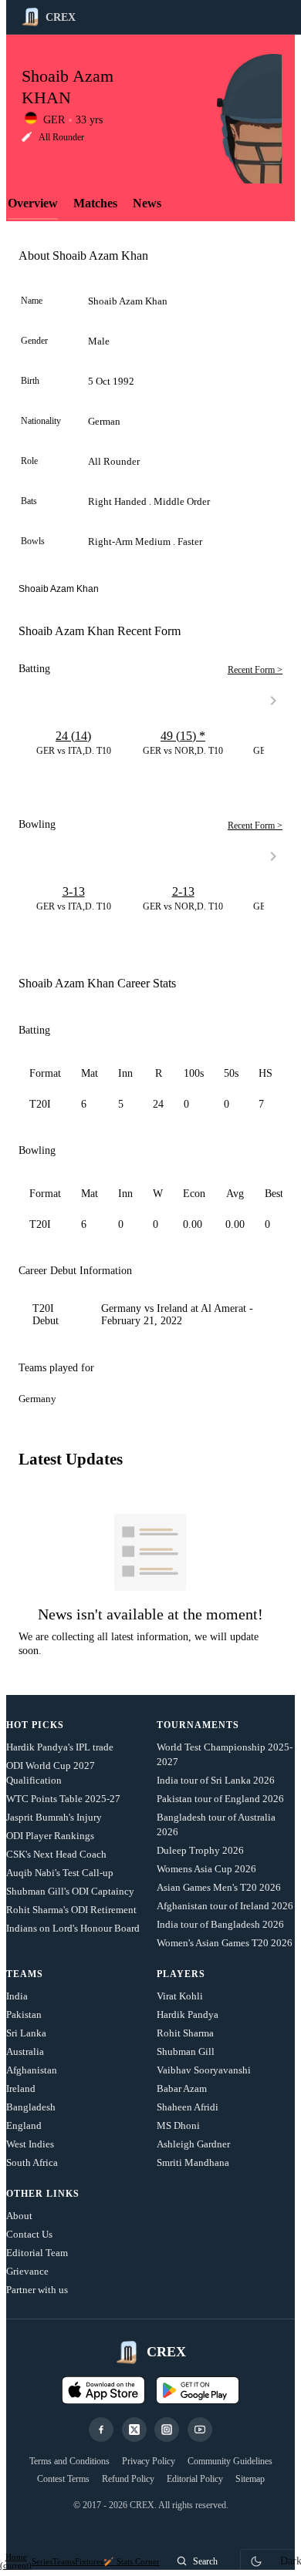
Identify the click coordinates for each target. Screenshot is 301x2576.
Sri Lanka (26, 2033)
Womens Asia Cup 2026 (206, 1869)
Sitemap (250, 2479)
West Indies (30, 2144)
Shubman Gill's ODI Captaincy (70, 1891)
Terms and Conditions (69, 2461)
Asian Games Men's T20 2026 (219, 1887)
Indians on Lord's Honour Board (73, 1928)
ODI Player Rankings (50, 1836)
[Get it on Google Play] (198, 2390)
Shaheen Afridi (188, 2107)
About (19, 2216)
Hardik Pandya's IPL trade (60, 1747)
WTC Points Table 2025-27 (63, 1799)
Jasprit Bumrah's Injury (54, 1817)
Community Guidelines (230, 2461)
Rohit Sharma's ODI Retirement (71, 1910)
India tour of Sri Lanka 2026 (216, 1780)
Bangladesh (31, 2107)
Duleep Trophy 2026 (200, 1850)
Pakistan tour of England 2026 (220, 1799)
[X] (134, 2430)
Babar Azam (182, 2088)
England (24, 2125)
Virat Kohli (180, 1996)
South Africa (32, 2162)
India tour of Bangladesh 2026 (220, 1924)
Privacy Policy (149, 2461)
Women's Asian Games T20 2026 (225, 1943)
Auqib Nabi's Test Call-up (60, 1873)
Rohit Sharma (185, 2033)
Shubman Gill (186, 2051)
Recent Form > (255, 670)
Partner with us (37, 2290)
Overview (33, 203)
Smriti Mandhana (193, 2162)
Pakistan (24, 2014)
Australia (25, 2051)
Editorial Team (37, 2253)
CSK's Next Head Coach (56, 1854)
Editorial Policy (195, 2479)
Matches (95, 203)
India (17, 1996)
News (147, 203)
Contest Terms (63, 2479)
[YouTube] (200, 2430)
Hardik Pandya (188, 2014)
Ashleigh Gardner (193, 2144)
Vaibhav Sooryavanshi (204, 2070)
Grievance (27, 2271)
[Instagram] (167, 2430)
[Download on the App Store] (103, 2390)
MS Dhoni (178, 2125)
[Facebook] (101, 2430)
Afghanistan (32, 2070)
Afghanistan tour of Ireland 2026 (225, 1906)
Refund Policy (128, 2479)
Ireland (21, 2088)
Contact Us (29, 2234)
